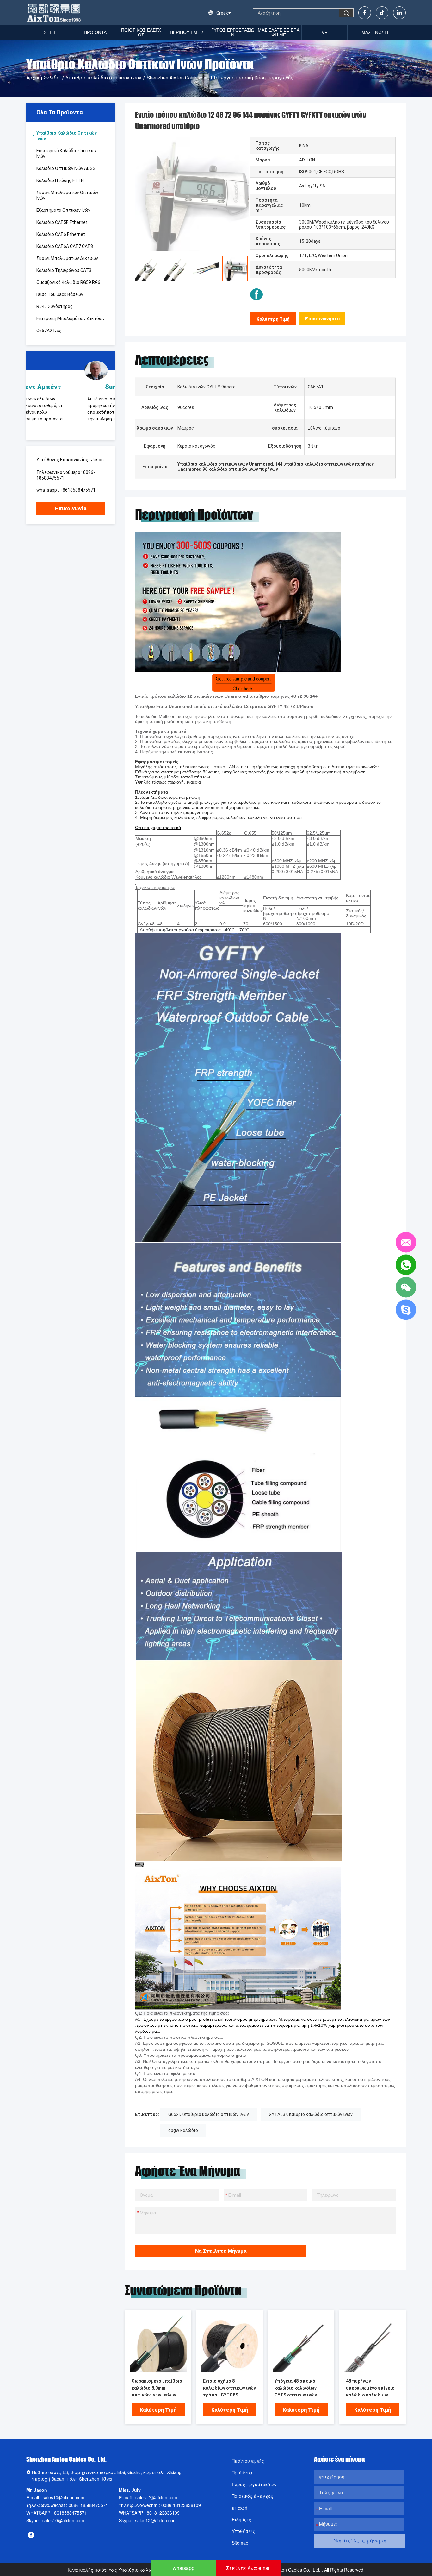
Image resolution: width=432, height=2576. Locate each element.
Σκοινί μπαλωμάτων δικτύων (67, 258)
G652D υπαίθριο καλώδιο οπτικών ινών (209, 2114)
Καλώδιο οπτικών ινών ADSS (66, 168)
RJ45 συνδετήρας (55, 306)
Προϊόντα (242, 2472)
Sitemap (240, 2543)
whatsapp (184, 2568)
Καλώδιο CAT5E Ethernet (62, 222)
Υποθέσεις (244, 2531)
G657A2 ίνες (49, 331)
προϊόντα (95, 32)
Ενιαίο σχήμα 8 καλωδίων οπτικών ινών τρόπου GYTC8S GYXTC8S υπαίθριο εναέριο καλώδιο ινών (229, 2388)
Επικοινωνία (71, 509)
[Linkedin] (399, 13)
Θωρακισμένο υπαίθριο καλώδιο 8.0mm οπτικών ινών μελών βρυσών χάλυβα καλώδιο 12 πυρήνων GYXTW (158, 2388)
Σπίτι (49, 32)
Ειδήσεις (241, 2519)
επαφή (240, 2508)
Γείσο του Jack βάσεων (60, 294)
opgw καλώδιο (183, 2130)
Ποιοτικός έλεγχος (141, 32)
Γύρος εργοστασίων (233, 32)
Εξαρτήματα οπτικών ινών (63, 210)
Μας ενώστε (376, 32)
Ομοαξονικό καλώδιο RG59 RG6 (68, 282)
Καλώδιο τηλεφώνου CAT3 (64, 270)
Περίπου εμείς (187, 32)
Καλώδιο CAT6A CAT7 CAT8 (65, 246)
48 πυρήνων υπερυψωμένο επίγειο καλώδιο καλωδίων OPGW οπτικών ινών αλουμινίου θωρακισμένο (370, 2388)
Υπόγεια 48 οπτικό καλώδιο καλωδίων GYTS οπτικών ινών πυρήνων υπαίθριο (296, 2388)
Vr (325, 32)
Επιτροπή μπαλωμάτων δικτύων (71, 318)
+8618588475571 (78, 490)
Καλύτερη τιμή (273, 319)
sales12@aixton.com (156, 2497)
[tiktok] (382, 13)
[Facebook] (365, 13)
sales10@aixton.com (64, 2497)
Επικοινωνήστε (323, 319)
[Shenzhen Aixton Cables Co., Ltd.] (55, 13)
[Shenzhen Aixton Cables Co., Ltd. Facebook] (256, 294)
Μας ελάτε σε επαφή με (279, 32)
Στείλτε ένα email (248, 2568)
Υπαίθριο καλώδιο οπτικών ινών (104, 78)
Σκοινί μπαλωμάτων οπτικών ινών (67, 195)
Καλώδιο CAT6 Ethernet (61, 234)
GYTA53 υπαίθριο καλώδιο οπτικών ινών (311, 2114)
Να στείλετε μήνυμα (221, 2251)
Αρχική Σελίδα (43, 78)
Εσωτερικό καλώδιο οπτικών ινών (67, 154)
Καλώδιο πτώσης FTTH (60, 180)
